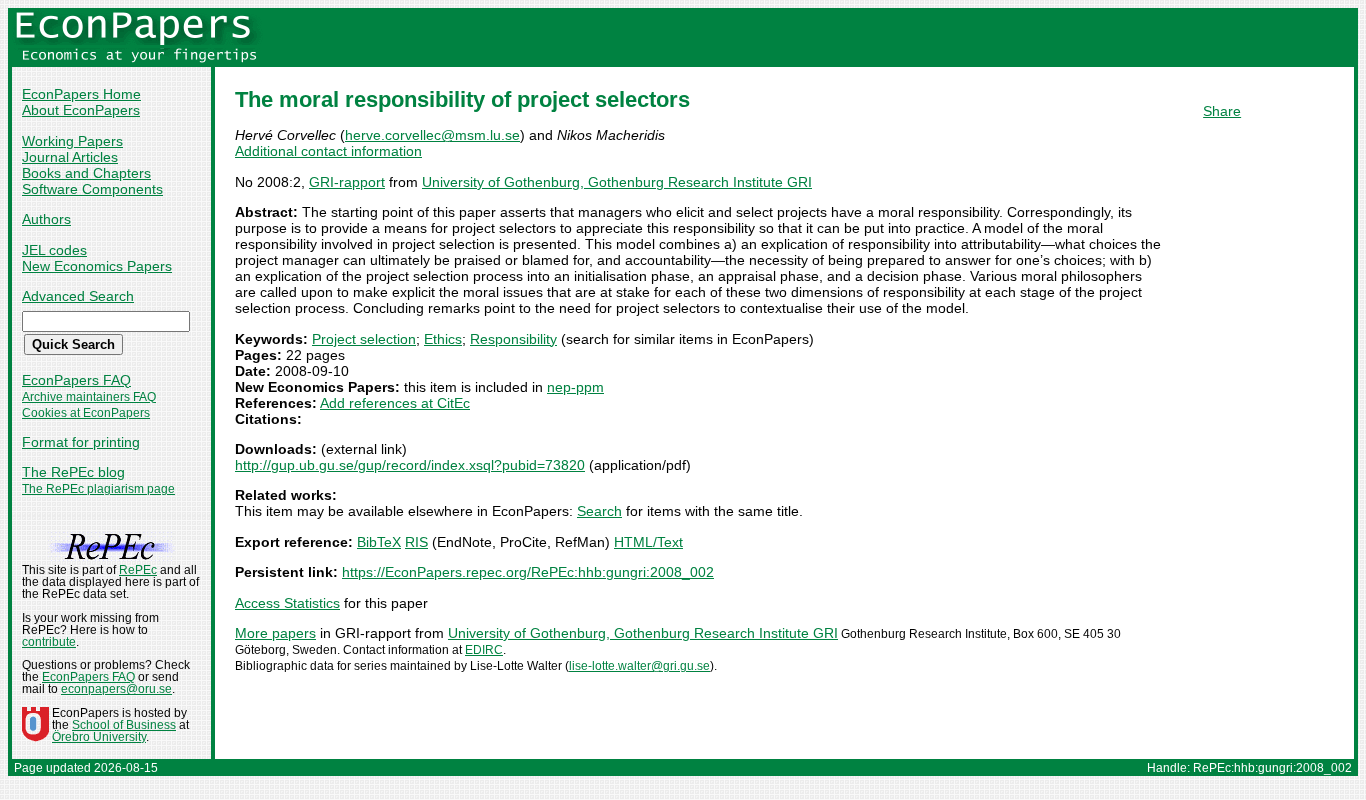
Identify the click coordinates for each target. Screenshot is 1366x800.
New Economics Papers (97, 266)
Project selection (364, 339)
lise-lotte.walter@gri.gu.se (639, 666)
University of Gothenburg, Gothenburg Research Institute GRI (617, 182)
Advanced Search (78, 296)
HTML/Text (648, 542)
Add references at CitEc (395, 403)
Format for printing (81, 442)
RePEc (138, 570)
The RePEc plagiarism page (98, 489)
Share (1222, 111)
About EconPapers (81, 110)
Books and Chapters (86, 173)
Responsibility (513, 339)
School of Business (124, 725)
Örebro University (99, 737)
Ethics (443, 339)
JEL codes (54, 250)
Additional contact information (328, 151)
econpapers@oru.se (116, 689)
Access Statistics (287, 603)
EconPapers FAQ (76, 380)
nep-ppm (575, 387)
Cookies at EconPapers (86, 413)
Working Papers (72, 141)
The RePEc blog (73, 472)
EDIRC (484, 650)
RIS (416, 542)
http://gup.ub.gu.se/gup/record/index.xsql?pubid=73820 (410, 465)
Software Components (92, 189)
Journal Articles (70, 157)
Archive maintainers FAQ (89, 397)
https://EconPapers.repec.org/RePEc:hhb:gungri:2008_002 (528, 572)
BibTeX (379, 542)
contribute (49, 642)
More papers (275, 633)
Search (599, 511)
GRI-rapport (347, 182)
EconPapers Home (81, 94)
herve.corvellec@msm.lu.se (432, 135)
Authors (46, 219)
